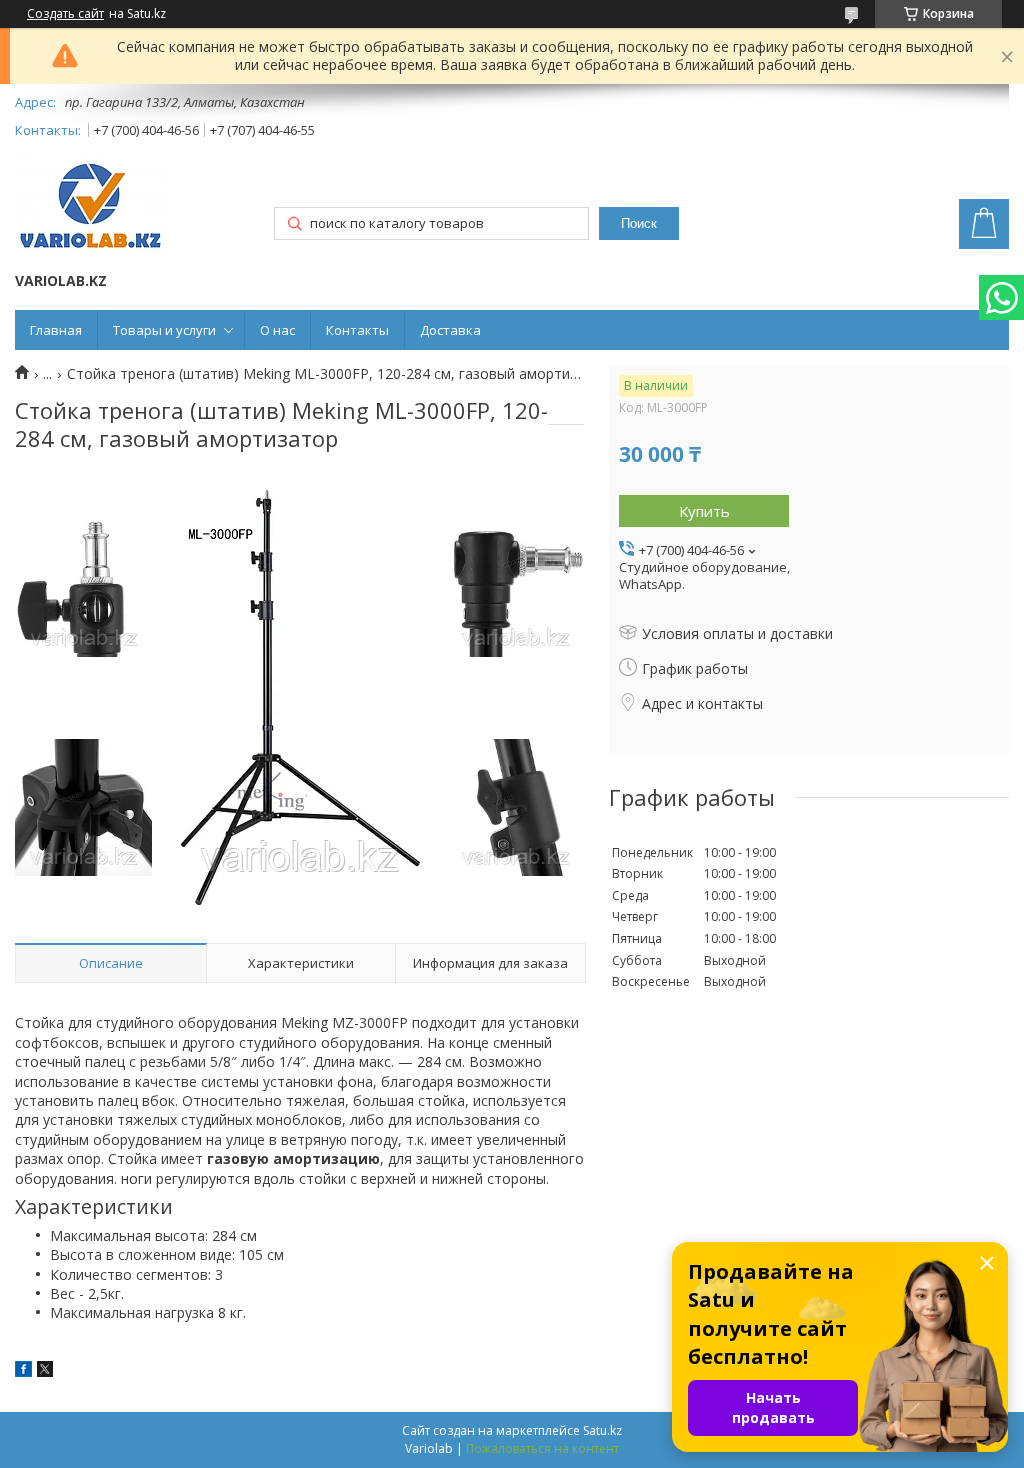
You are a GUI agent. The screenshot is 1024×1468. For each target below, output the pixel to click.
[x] (45, 1371)
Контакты (357, 330)
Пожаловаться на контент (542, 1448)
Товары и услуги (164, 330)
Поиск (639, 223)
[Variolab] (91, 208)
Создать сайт (65, 14)
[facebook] (23, 1371)
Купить (704, 511)
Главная (56, 330)
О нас (277, 330)
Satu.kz (602, 1430)
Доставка (450, 330)
